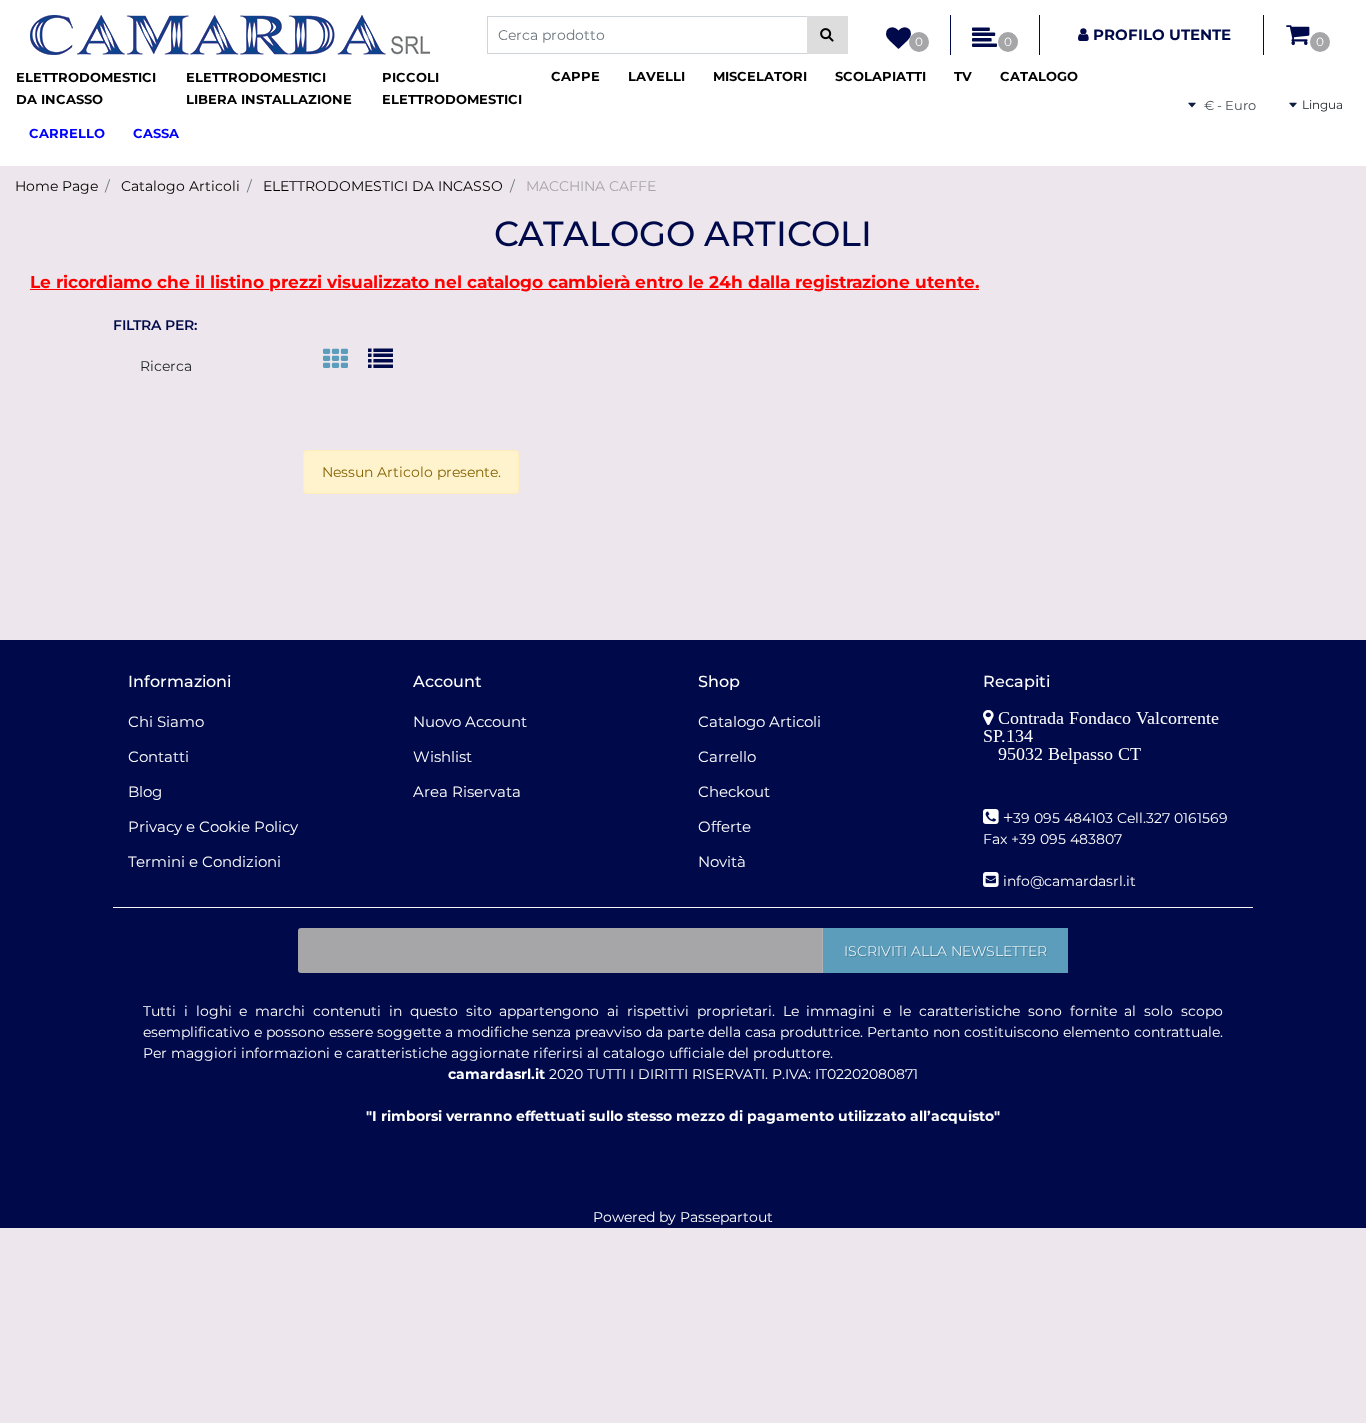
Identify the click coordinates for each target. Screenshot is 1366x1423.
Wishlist (442, 756)
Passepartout (726, 1217)
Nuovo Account (470, 721)
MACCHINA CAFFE (591, 186)
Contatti (158, 756)
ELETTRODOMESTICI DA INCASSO (383, 186)
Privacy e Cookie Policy (213, 826)
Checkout (734, 791)
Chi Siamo (166, 721)
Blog (145, 791)
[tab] (345, 360)
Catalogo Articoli (180, 186)
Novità (722, 861)
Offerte (724, 826)
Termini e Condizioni (204, 861)
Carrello (727, 756)
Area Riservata (467, 791)
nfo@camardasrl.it (1071, 881)
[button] (827, 35)
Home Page (56, 186)
